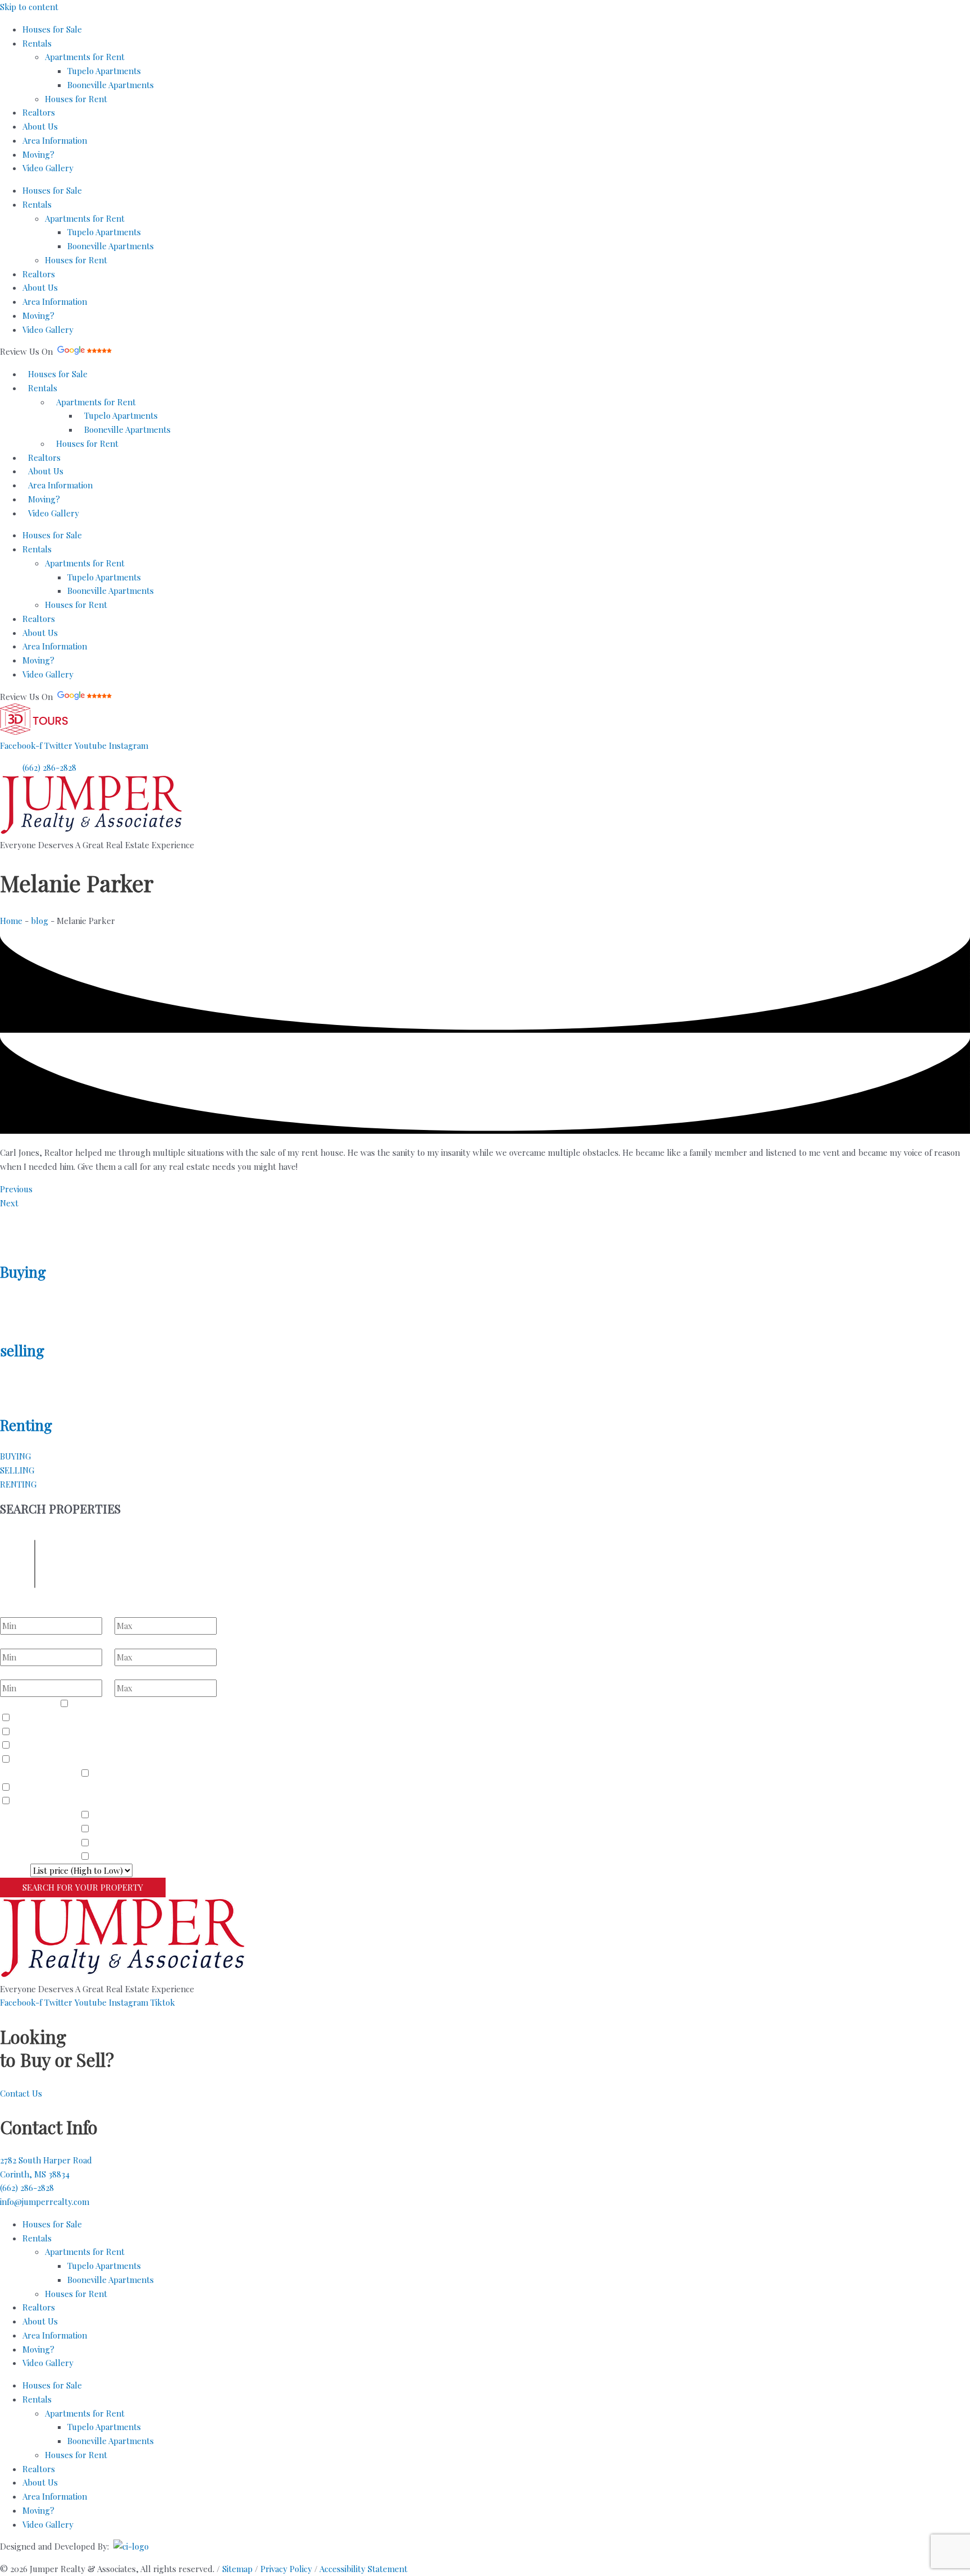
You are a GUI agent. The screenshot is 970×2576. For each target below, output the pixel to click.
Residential (93, 1704)
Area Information (55, 140)
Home (11, 921)
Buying (23, 1272)
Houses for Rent (76, 99)
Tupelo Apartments (104, 71)
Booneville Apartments (111, 85)
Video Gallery (48, 168)
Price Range (23, 1673)
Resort (26, 1759)
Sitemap (237, 2569)
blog (40, 921)
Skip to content (29, 7)
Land (23, 1718)
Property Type (28, 1704)
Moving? (38, 154)
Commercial (36, 1732)
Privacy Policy (286, 2569)
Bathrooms (21, 1641)
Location (16, 1582)
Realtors (39, 112)
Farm (23, 1745)
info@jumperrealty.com (45, 2202)
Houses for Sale (52, 29)
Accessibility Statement (363, 2569)
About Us (40, 126)
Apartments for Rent (85, 57)
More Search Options (206, 1887)
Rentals (37, 43)
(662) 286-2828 (27, 2188)
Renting (26, 1425)
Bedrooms (19, 1610)
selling (22, 1350)
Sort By (14, 1870)
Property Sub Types (38, 1773)
